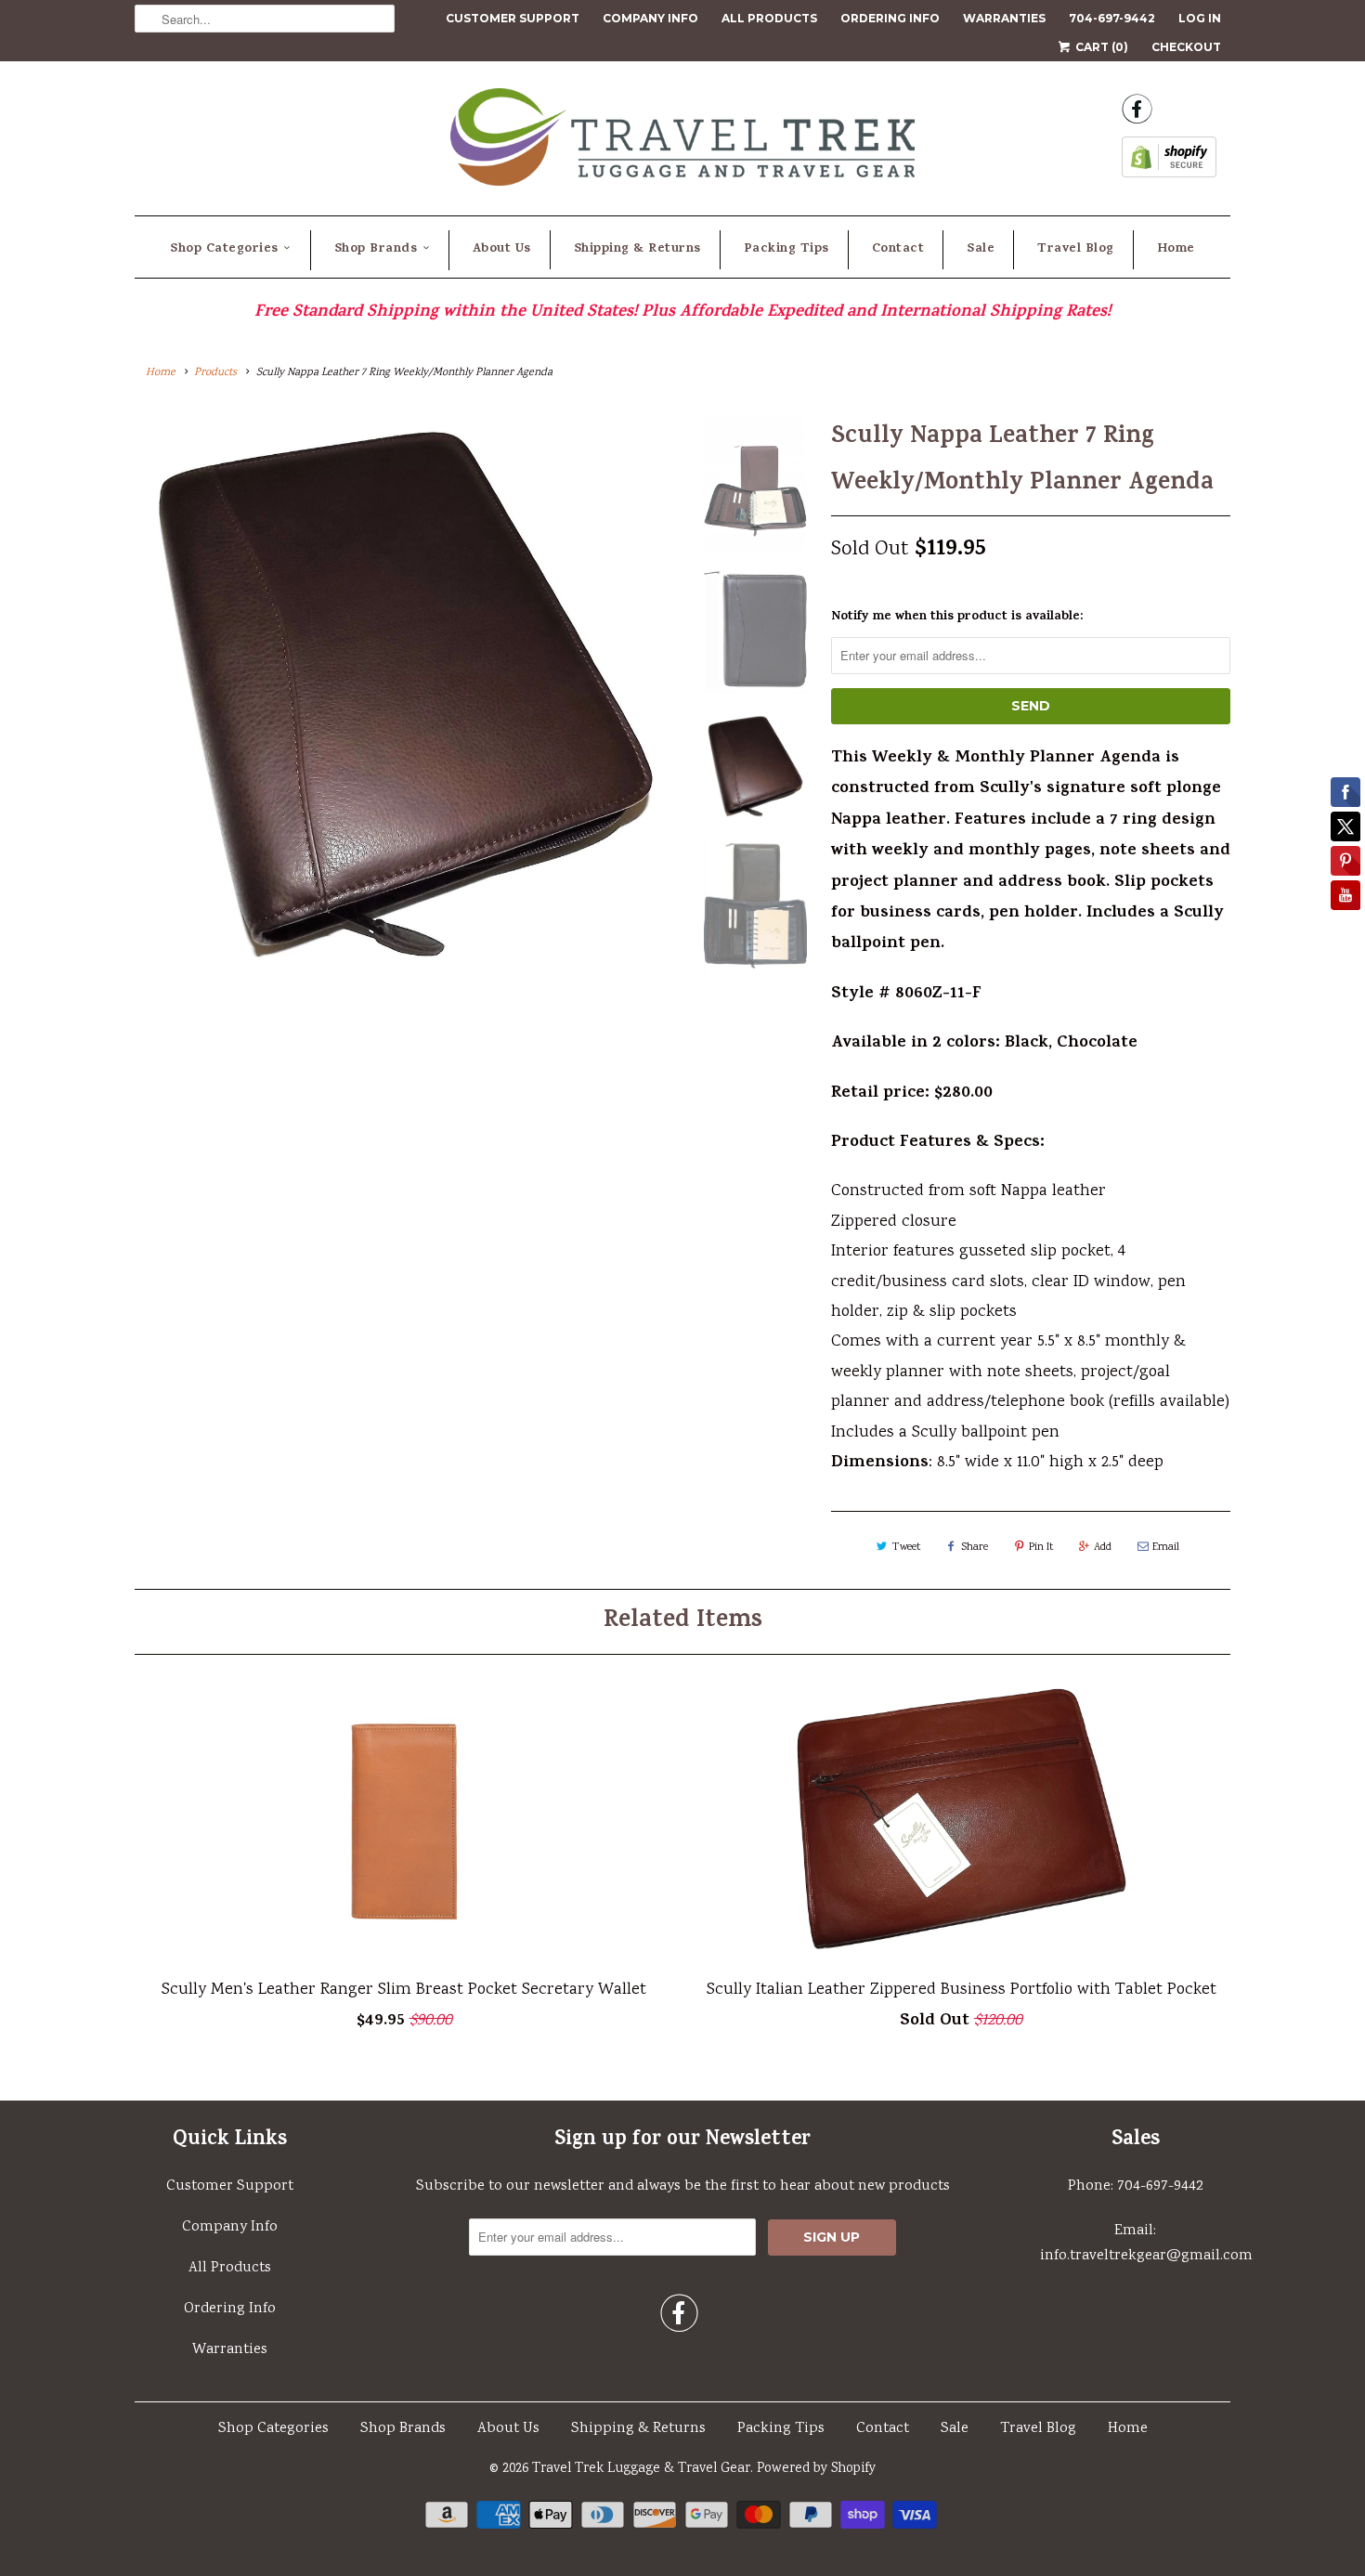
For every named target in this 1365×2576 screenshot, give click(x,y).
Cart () (1100, 47)
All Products (769, 18)
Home (1176, 249)
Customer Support (513, 18)
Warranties (1004, 18)
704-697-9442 (1112, 18)
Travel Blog (1076, 249)
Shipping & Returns (637, 249)
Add (1103, 1548)
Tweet (906, 1548)
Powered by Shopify (816, 2469)
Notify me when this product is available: (957, 617)
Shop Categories (224, 249)
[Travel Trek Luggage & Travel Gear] (682, 143)
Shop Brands (376, 249)
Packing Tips (786, 249)
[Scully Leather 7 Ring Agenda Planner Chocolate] (406, 694)
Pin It (1041, 1548)
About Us (502, 249)
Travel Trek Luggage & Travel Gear (641, 2469)
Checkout (1186, 47)
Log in (1200, 18)
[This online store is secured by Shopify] (1169, 163)
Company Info (650, 18)
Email (1166, 1548)
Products (215, 373)
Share (975, 1548)
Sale (981, 249)
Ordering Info (890, 18)
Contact (898, 249)
